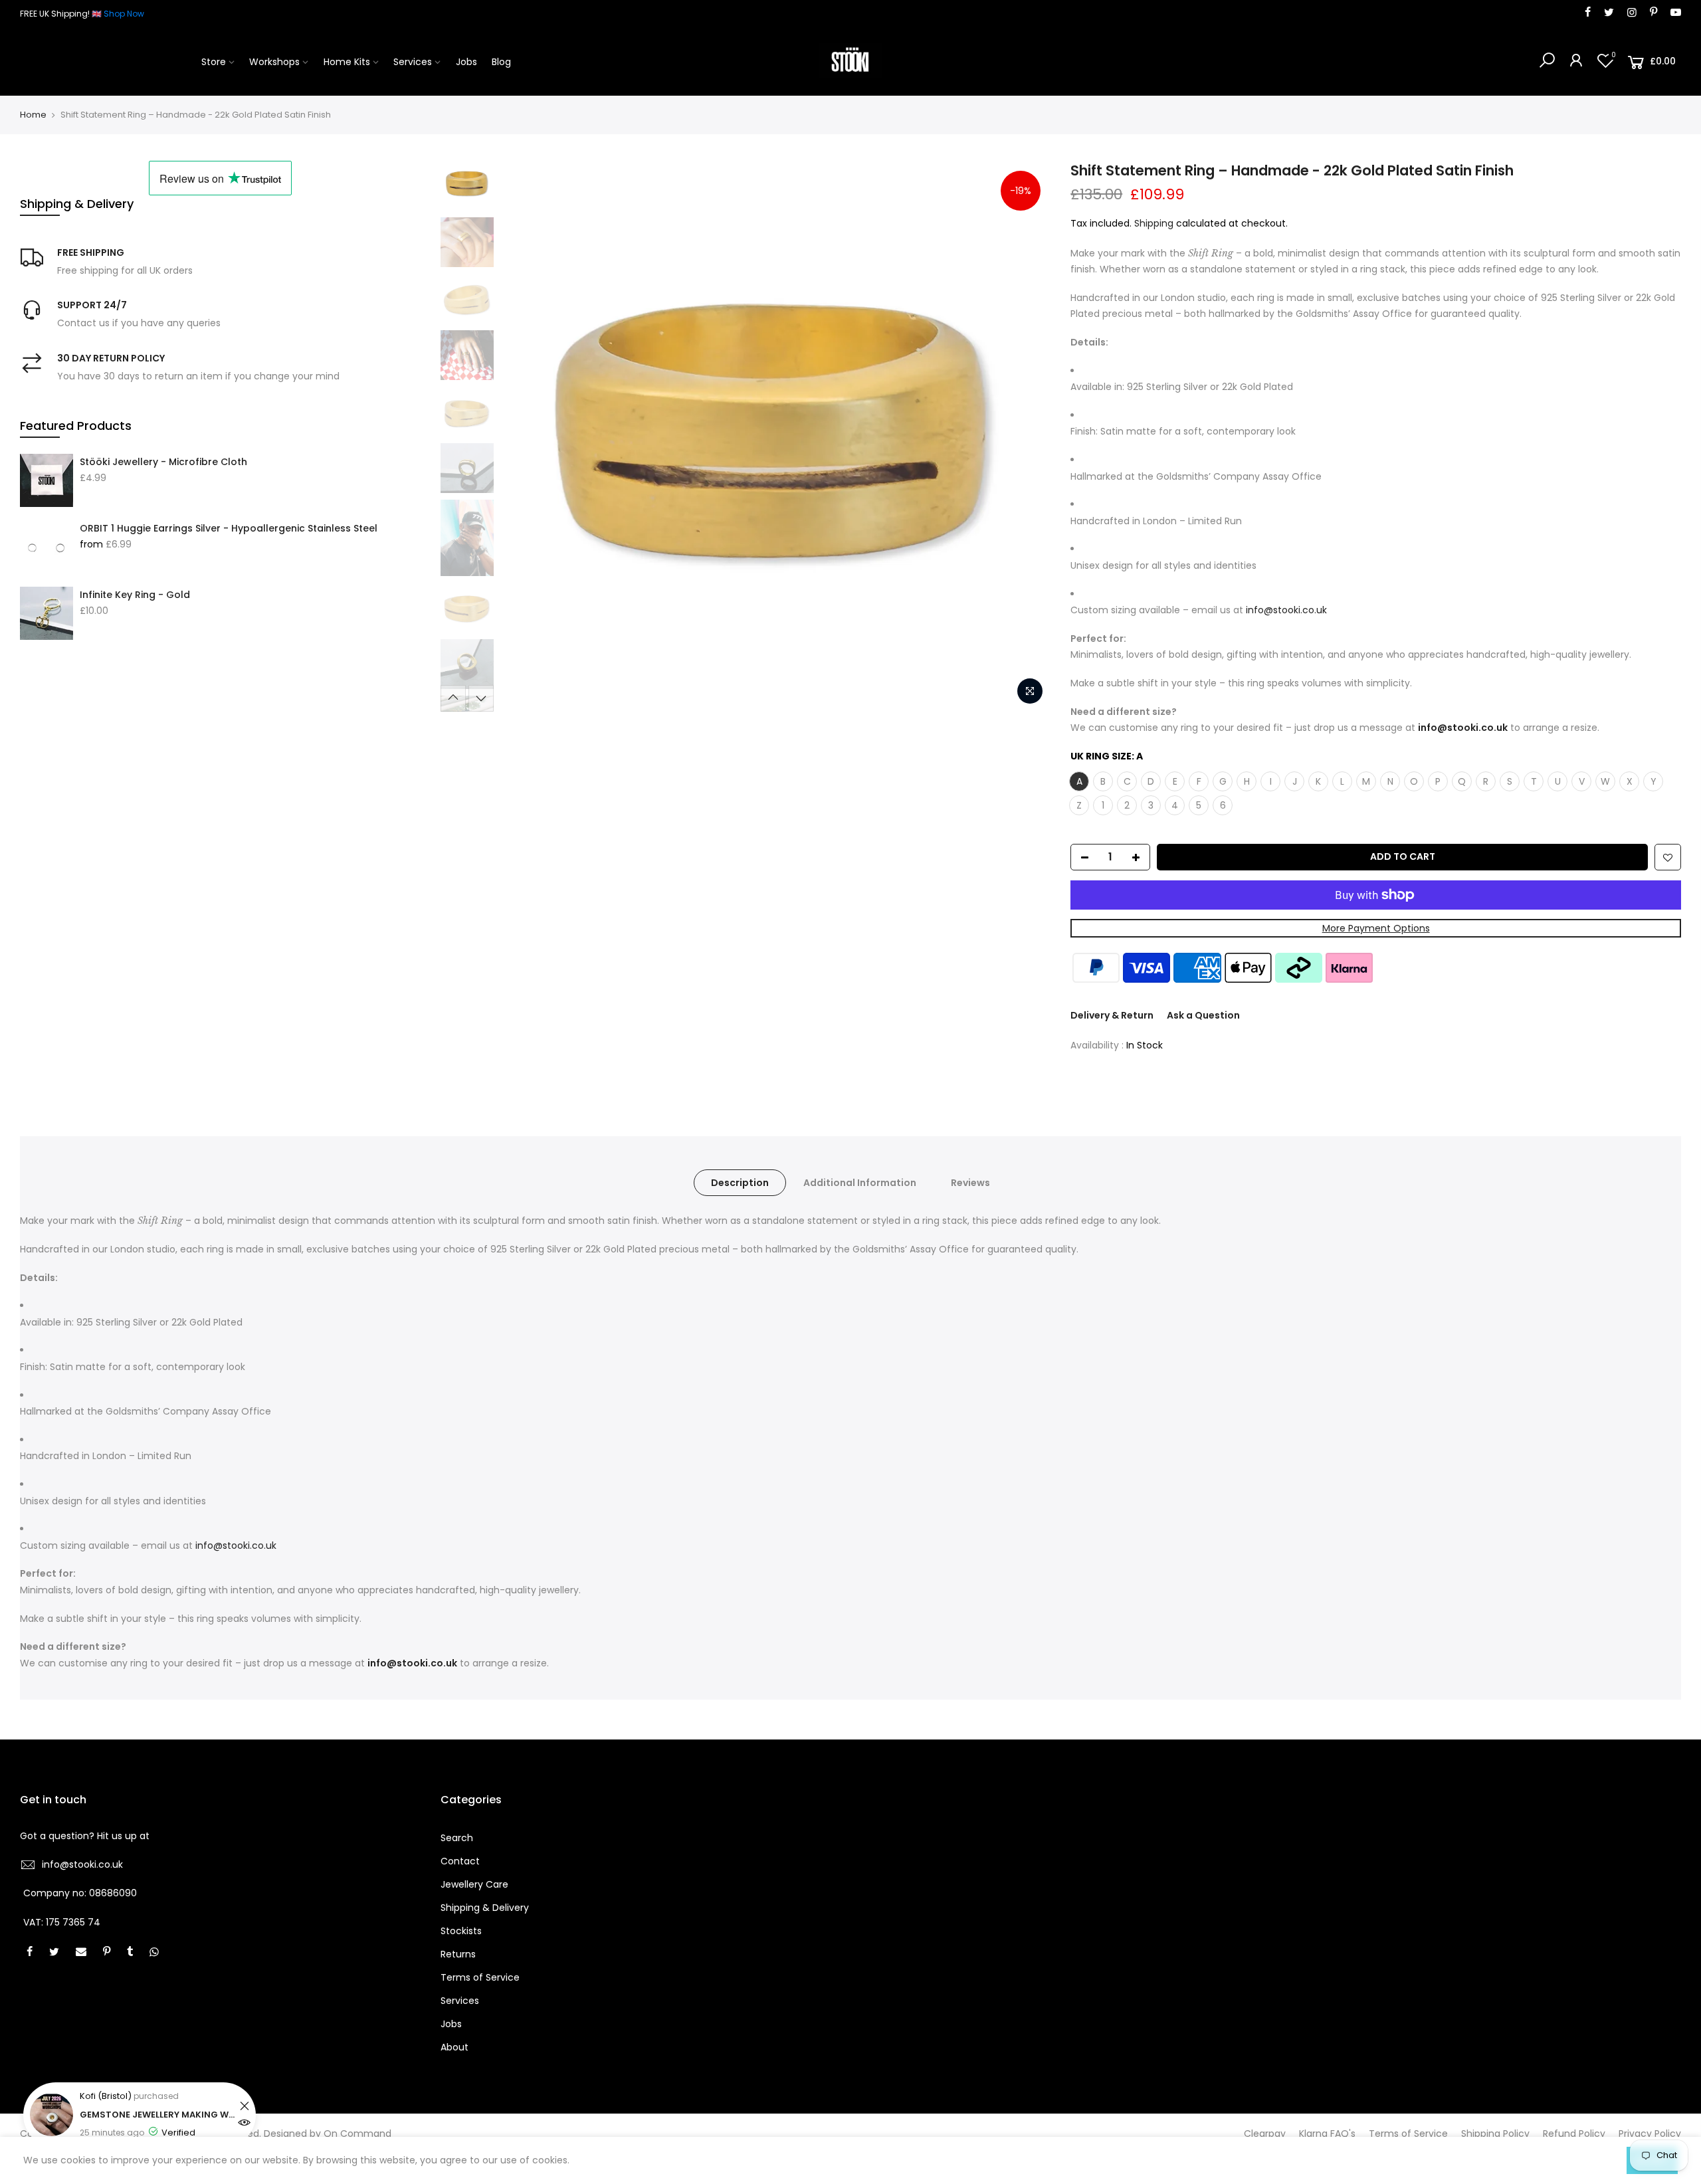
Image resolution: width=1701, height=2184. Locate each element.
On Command (357, 2134)
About (454, 2047)
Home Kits (347, 62)
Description (740, 1183)
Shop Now (124, 14)
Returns (458, 1954)
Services (413, 62)
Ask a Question (1203, 1015)
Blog (501, 62)
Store (214, 62)
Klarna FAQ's (1327, 2134)
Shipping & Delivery (485, 1908)
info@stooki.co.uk (82, 1864)
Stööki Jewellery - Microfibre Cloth (163, 462)
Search (457, 1838)
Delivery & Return (1112, 1015)
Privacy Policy (1650, 2134)
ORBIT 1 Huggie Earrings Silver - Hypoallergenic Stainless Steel (229, 528)
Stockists (461, 1931)
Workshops (274, 62)
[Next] (1027, 437)
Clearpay (1265, 2134)
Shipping (1154, 223)
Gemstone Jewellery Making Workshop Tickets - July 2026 (158, 2115)
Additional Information (860, 1183)
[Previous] (524, 437)
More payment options (1376, 928)
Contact (460, 1861)
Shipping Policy (1495, 2134)
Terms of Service (480, 1977)
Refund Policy (1574, 2134)
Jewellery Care (474, 1884)
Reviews (970, 1183)
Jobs (466, 62)
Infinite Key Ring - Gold (135, 595)
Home (33, 115)
